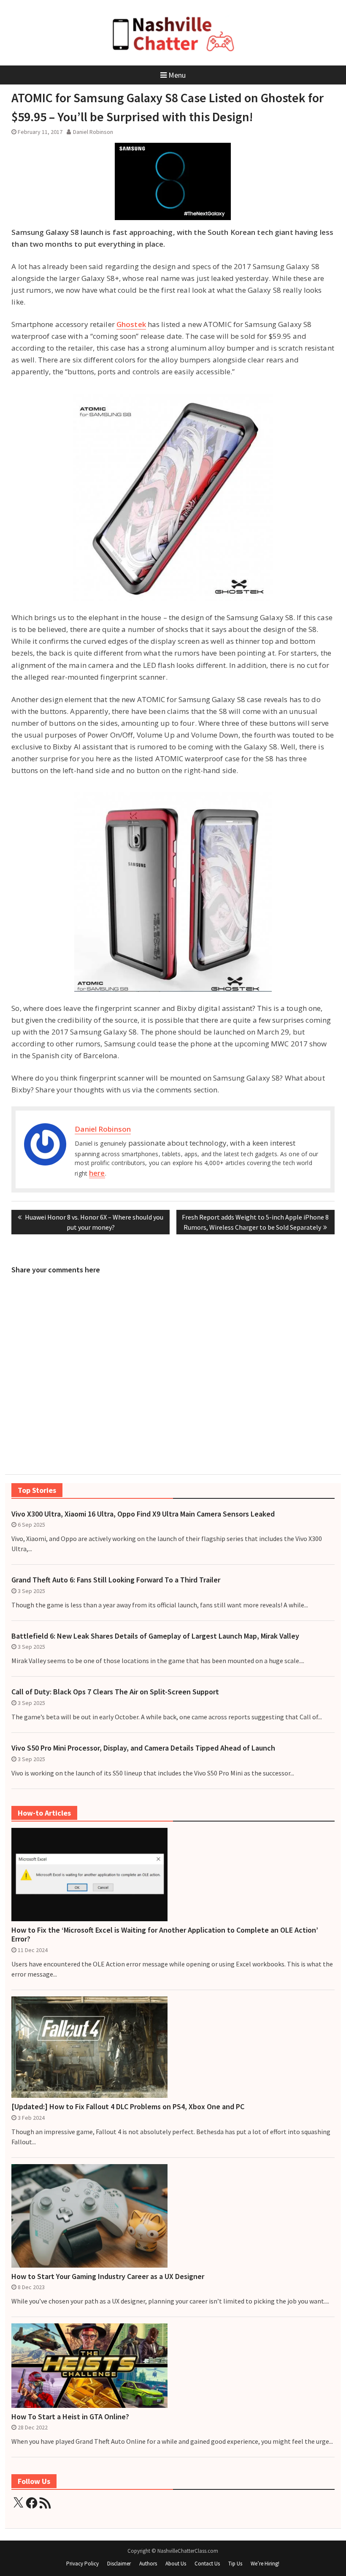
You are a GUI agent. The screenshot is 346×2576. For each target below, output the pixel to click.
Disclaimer (119, 2564)
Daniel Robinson (93, 132)
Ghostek (131, 324)
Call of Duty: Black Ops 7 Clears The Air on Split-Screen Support (115, 1692)
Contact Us (207, 2564)
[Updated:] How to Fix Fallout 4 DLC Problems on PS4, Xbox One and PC (128, 2107)
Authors (148, 2564)
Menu (177, 75)
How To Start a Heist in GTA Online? (70, 2417)
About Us (176, 2564)
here (97, 1173)
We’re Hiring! (265, 2564)
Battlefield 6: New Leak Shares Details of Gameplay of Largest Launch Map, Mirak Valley (155, 1636)
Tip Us (235, 2564)
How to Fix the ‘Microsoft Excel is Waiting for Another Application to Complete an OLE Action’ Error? (165, 1935)
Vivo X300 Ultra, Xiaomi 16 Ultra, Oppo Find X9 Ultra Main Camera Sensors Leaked (143, 1514)
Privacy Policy (82, 2564)
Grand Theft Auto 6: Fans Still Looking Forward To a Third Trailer (116, 1580)
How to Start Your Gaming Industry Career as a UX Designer (108, 2276)
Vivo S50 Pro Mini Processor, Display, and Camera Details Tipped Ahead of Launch (143, 1748)
